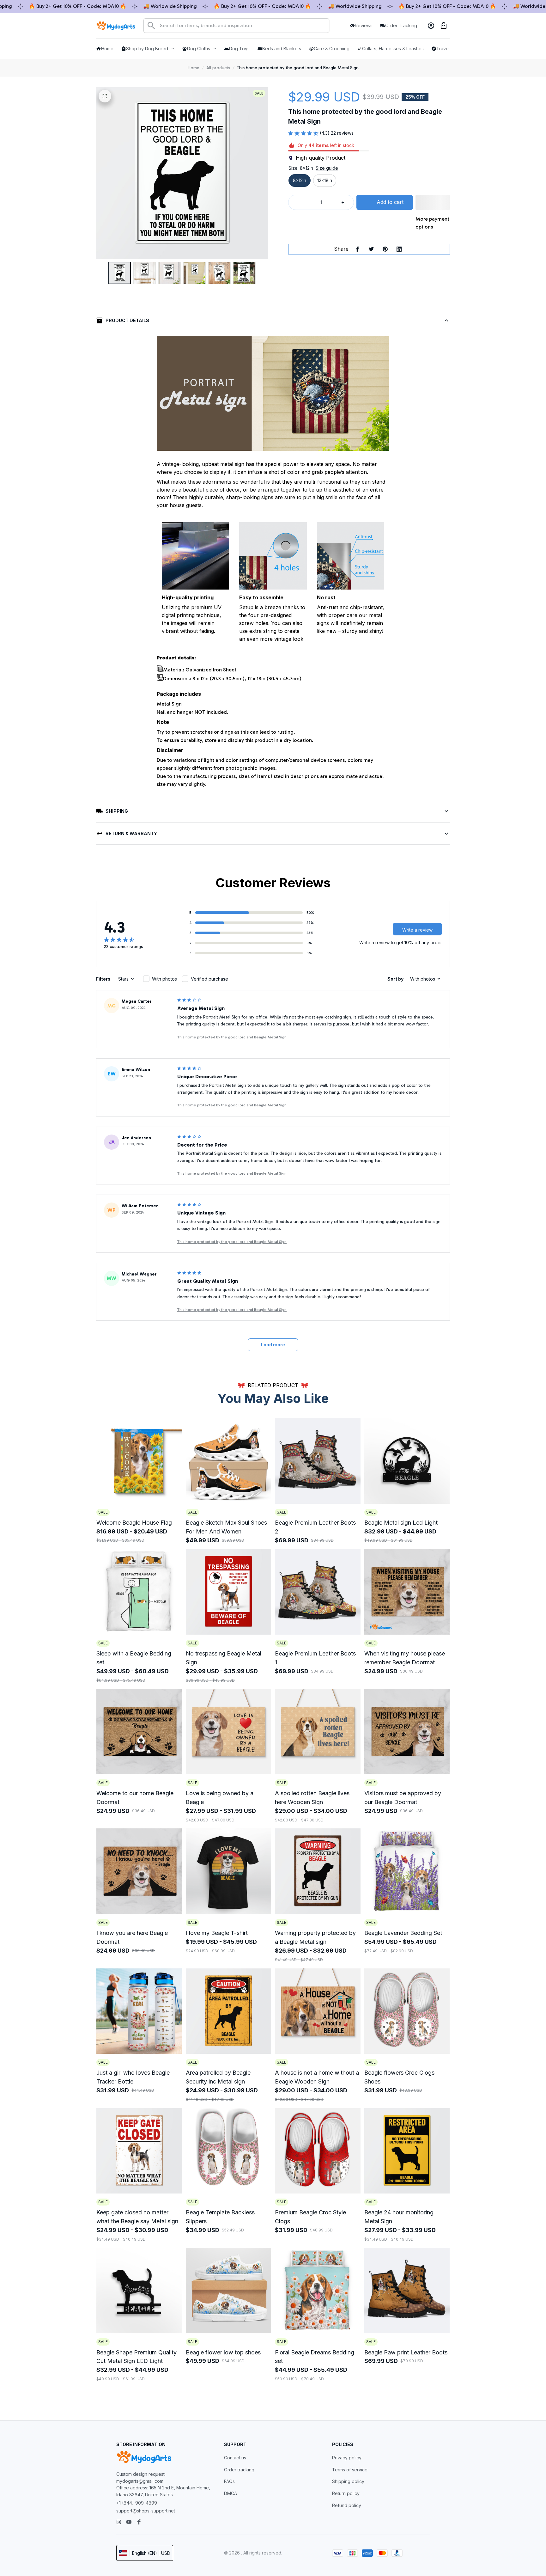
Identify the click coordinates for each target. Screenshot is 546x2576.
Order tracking (239, 2470)
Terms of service (350, 2470)
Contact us (235, 2458)
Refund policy (347, 2505)
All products (218, 68)
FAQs (229, 2481)
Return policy (346, 2493)
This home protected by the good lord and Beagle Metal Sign (232, 1037)
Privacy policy (347, 2458)
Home (194, 68)
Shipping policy (348, 2481)
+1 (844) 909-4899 (137, 2503)
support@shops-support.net (146, 2511)
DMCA (231, 2493)
